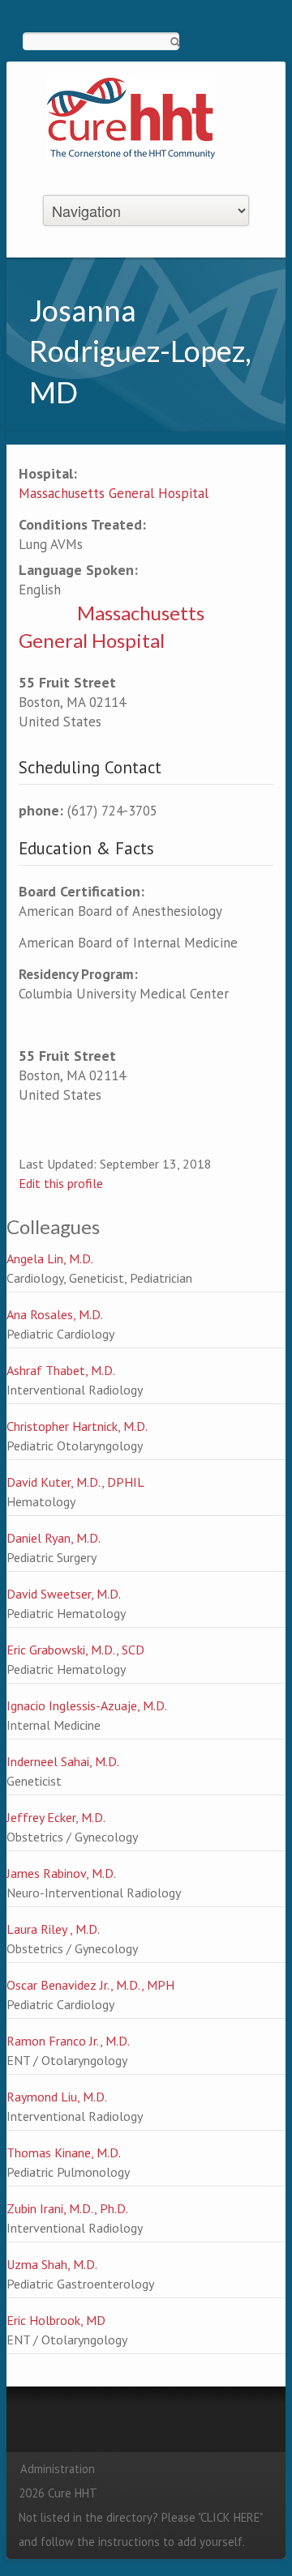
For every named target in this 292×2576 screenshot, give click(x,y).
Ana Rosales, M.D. (55, 1314)
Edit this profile (61, 1183)
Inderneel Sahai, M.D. (63, 1761)
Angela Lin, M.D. (50, 1258)
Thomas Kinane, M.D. (64, 2152)
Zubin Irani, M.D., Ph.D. (67, 2208)
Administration (58, 2469)
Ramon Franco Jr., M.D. (68, 2041)
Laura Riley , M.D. (53, 1929)
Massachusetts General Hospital (114, 493)
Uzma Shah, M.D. (52, 2264)
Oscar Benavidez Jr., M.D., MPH (90, 1985)
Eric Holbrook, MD (56, 2320)
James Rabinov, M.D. (61, 1873)
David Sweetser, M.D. (64, 1594)
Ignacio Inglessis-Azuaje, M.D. (87, 1705)
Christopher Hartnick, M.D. (77, 1426)
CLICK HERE (230, 2517)
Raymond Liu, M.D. (57, 2097)
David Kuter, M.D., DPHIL (75, 1482)
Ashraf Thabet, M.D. (61, 1370)
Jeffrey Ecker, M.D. (56, 1817)
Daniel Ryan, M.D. (54, 1538)
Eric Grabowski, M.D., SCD (75, 1650)
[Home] (131, 117)
